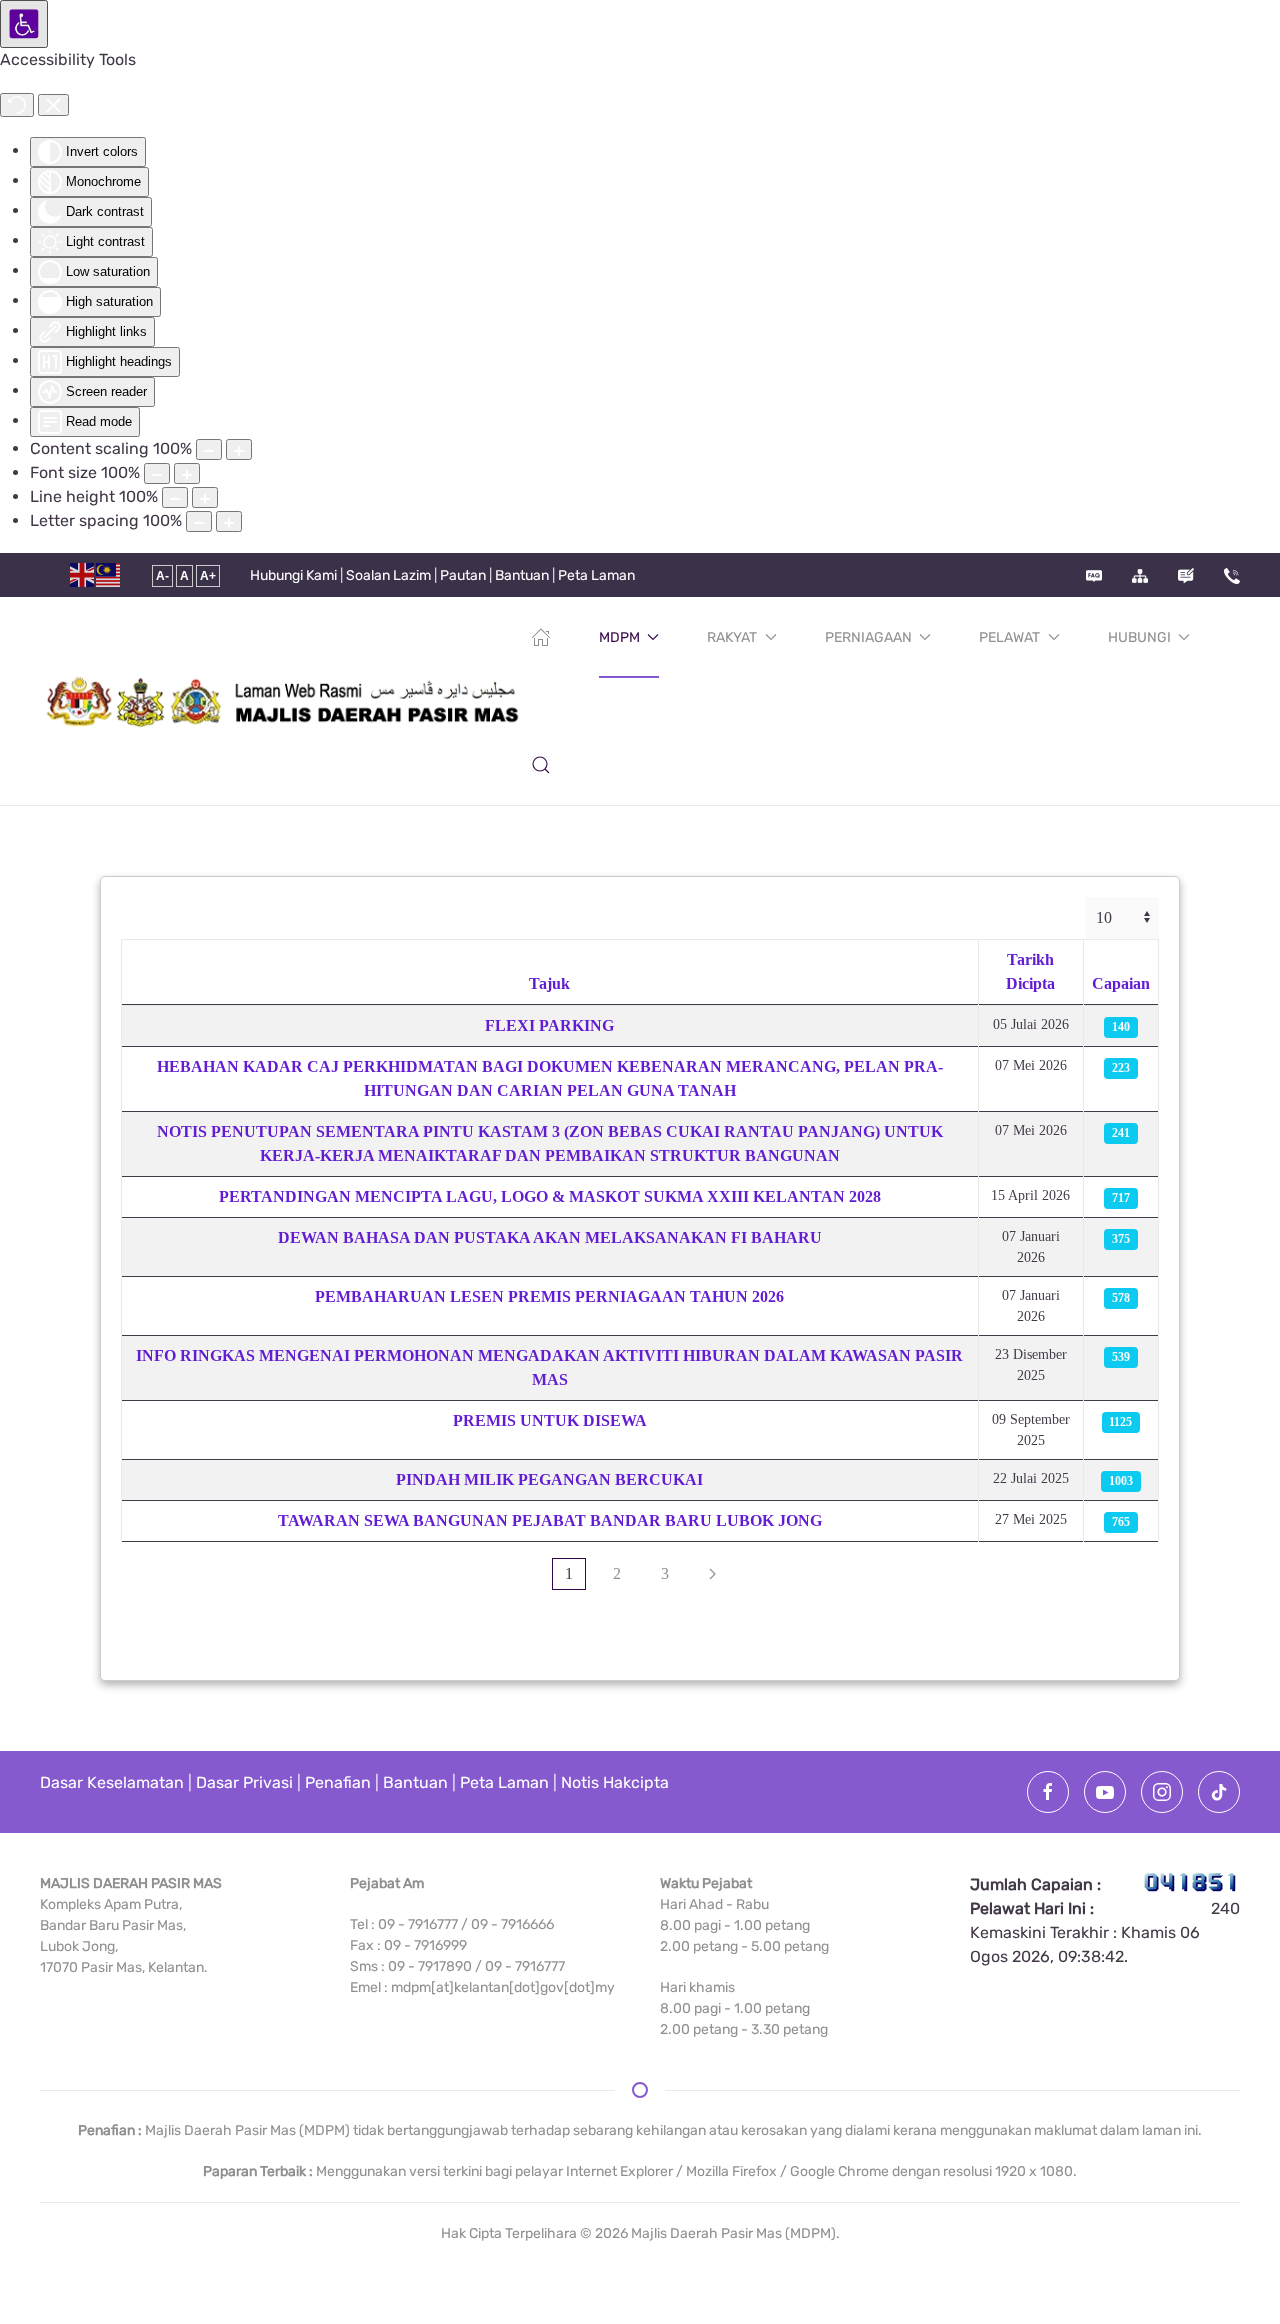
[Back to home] (285, 701)
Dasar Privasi (244, 1782)
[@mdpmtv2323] (1105, 1792)
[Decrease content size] (209, 449)
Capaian (1121, 983)
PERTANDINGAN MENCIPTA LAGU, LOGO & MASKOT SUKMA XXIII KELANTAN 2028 (550, 1196)
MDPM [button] (619, 637)
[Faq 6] (1094, 575)
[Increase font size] (187, 473)
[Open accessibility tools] (24, 24)
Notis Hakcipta (615, 1782)
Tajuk (549, 983)
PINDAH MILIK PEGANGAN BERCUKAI (549, 1479)
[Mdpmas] (1048, 1792)
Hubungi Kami (293, 575)
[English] (83, 574)
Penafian (338, 1782)
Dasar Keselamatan (112, 1782)
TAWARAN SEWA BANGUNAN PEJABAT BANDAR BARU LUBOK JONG (550, 1520)
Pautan (463, 575)
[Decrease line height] (175, 497)
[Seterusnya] (712, 1574)
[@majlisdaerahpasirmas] (1219, 1792)
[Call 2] (1232, 575)
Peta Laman (596, 575)
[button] (541, 765)
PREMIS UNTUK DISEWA (550, 1420)
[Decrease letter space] (199, 521)
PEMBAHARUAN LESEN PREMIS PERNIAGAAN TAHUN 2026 (549, 1296)
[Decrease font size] (157, 473)
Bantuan (522, 575)
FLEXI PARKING (549, 1025)
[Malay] (109, 574)
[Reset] (17, 105)
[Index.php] (541, 637)
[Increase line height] (205, 497)
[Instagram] (1162, 1792)
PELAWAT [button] (1009, 637)
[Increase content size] (239, 449)
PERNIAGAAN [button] (868, 637)
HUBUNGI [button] (1139, 637)
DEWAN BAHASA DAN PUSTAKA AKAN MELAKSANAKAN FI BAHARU (550, 1237)
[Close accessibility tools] (53, 105)
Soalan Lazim (388, 575)
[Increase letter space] (229, 521)
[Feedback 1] (1186, 575)
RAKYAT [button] (732, 637)
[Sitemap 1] (1140, 575)
